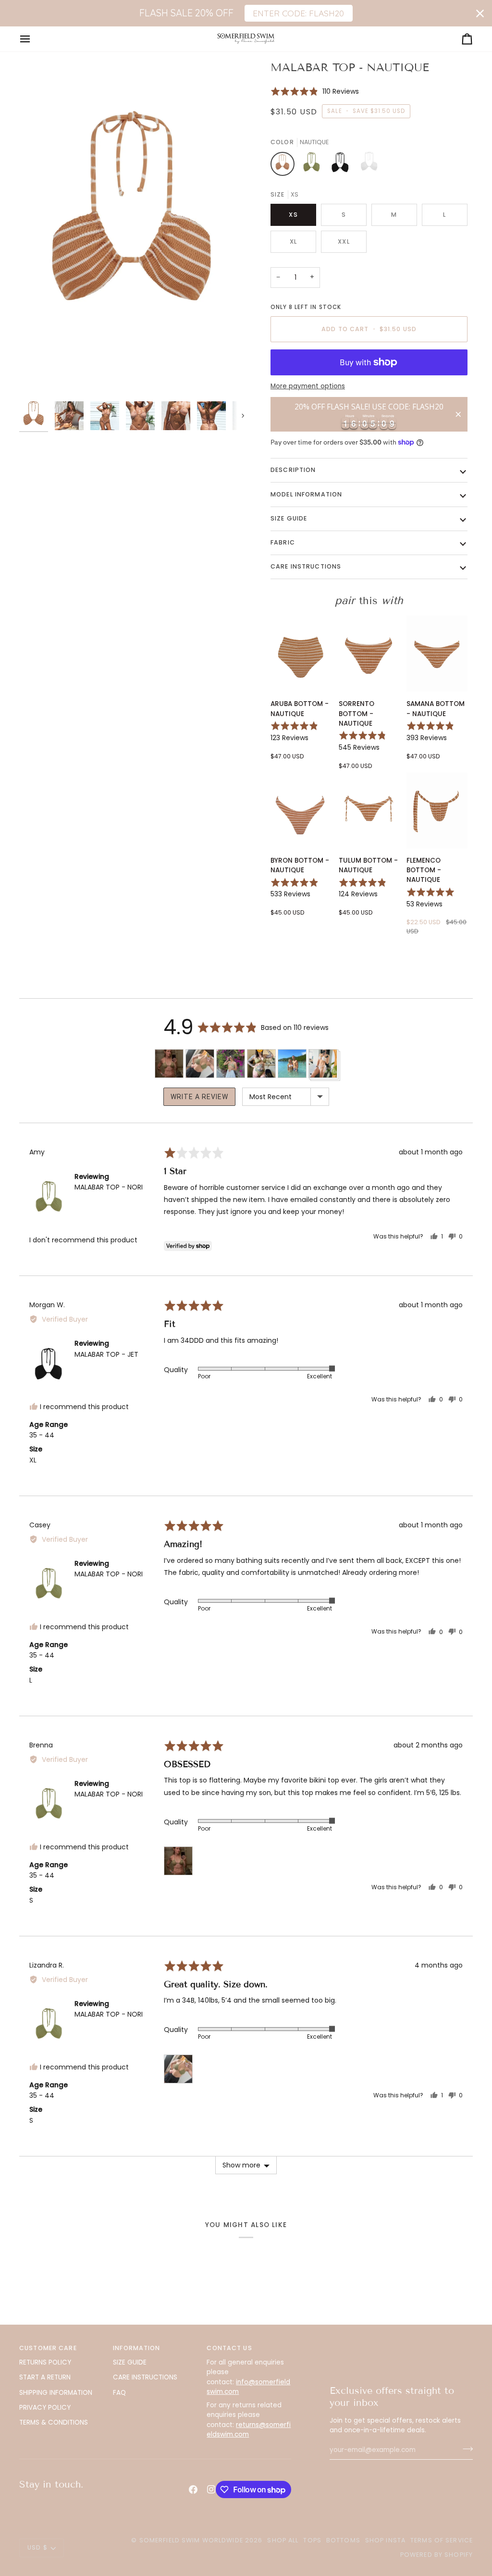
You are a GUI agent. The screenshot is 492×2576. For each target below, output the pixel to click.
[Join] (465, 2449)
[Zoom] (133, 228)
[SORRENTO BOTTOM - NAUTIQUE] (369, 654)
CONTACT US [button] (229, 2348)
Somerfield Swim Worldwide (191, 2540)
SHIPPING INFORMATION (56, 2393)
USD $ (37, 2547)
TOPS (312, 2540)
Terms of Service (442, 2540)
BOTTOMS (343, 2540)
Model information (306, 494)
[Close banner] (480, 13)
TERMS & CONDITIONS (54, 2422)
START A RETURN (45, 2377)
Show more (241, 2165)
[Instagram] (211, 2489)
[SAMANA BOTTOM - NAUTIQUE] (437, 654)
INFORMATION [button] (136, 2348)
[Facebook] (193, 2489)
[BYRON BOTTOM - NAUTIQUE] (301, 810)
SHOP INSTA (385, 2540)
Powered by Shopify (437, 2555)
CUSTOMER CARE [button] (48, 2348)
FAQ (119, 2393)
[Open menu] (34, 39)
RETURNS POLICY (45, 2362)
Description (293, 470)
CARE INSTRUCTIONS (145, 2377)
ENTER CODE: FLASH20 (298, 13)
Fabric (283, 542)
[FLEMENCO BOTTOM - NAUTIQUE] (437, 810)
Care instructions (306, 566)
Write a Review (199, 1097)
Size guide (289, 518)
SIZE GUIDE (130, 2362)
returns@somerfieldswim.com (249, 2430)
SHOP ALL (283, 2540)
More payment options (308, 386)
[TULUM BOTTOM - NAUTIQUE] (369, 810)
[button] (315, 91)
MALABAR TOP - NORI (109, 1187)
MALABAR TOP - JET (106, 1354)
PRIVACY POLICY (45, 2408)
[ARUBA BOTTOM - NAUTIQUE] (301, 654)
